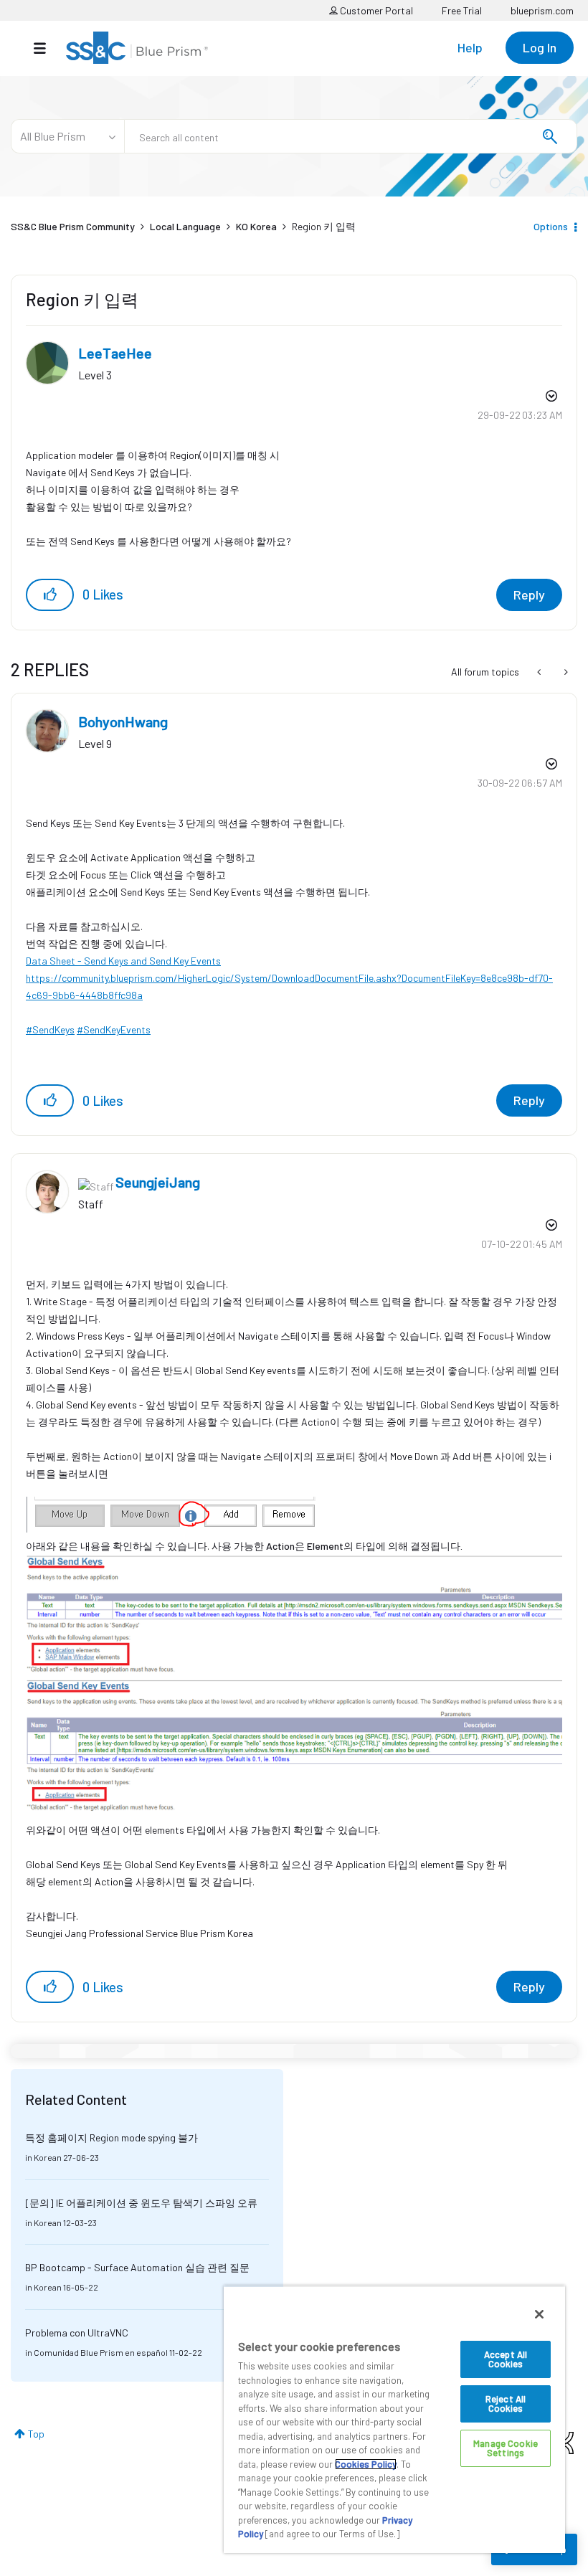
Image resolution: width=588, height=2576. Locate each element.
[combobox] (351, 136)
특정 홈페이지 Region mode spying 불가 (112, 2137)
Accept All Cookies (506, 2359)
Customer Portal (375, 10)
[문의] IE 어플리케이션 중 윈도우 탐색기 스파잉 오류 (141, 2203)
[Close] (539, 2314)
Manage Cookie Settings (506, 2448)
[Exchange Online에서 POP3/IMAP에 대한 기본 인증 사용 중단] (540, 672)
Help (470, 47)
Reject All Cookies (506, 2404)
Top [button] (36, 2434)
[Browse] (47, 48)
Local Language (185, 226)
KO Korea (256, 226)
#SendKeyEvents (114, 1029)
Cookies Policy (366, 2464)
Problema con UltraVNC (77, 2333)
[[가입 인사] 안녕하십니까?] (565, 672)
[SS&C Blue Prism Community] (137, 48)
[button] (50, 595)
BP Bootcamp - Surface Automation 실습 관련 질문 (137, 2267)
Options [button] (551, 226)
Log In (540, 47)
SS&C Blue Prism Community (73, 226)
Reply (529, 595)
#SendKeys (50, 1029)
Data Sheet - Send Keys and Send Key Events (123, 961)
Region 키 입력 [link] (324, 226)
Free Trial (462, 10)
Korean (48, 2157)
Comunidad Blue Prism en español (101, 2352)
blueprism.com (542, 10)
